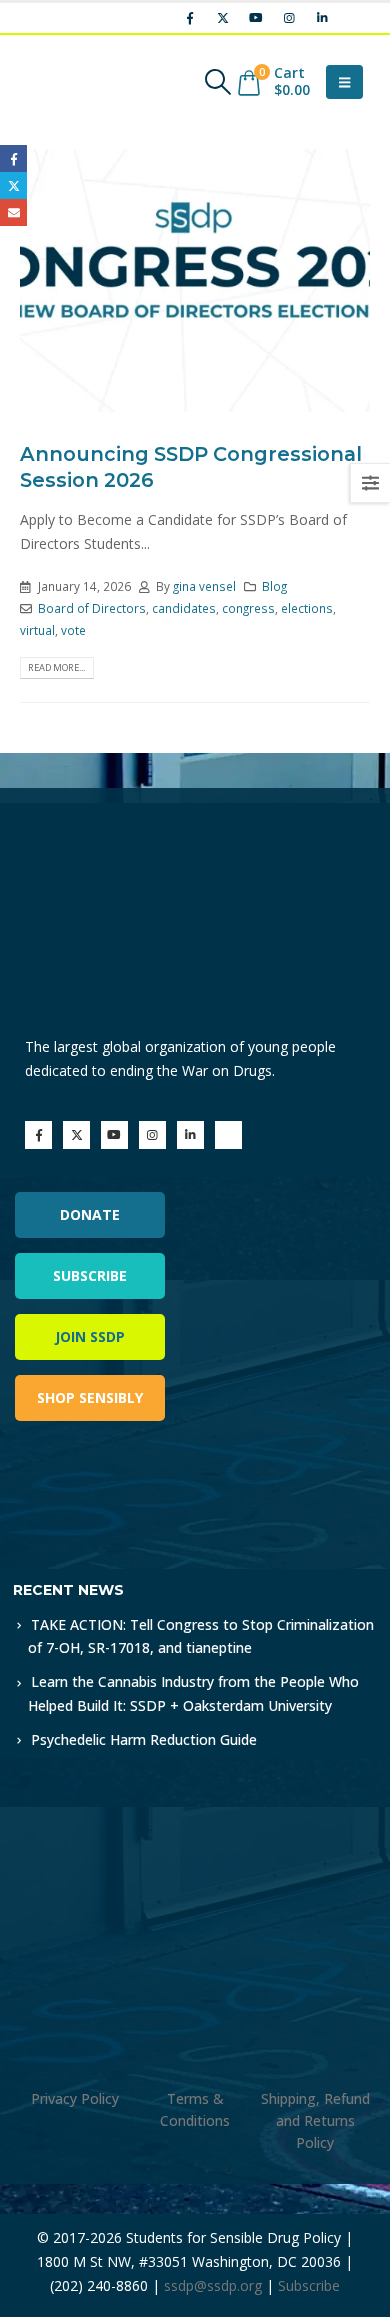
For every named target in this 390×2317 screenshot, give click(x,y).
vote (73, 630)
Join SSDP (90, 1336)
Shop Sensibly (90, 1397)
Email (13, 212)
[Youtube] (256, 18)
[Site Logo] (75, 82)
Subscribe (90, 1275)
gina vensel (204, 586)
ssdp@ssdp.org (213, 2285)
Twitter (13, 185)
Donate (90, 1214)
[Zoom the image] (99, 1492)
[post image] (195, 280)
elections (307, 608)
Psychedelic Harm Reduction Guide (144, 1739)
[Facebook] (190, 18)
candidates (184, 608)
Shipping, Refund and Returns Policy (315, 2120)
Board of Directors (92, 608)
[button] (217, 82)
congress (248, 608)
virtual (37, 630)
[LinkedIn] (322, 18)
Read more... (56, 667)
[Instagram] (289, 18)
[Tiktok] (355, 18)
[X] (223, 18)
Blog (274, 586)
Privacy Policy (75, 2098)
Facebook (13, 158)
